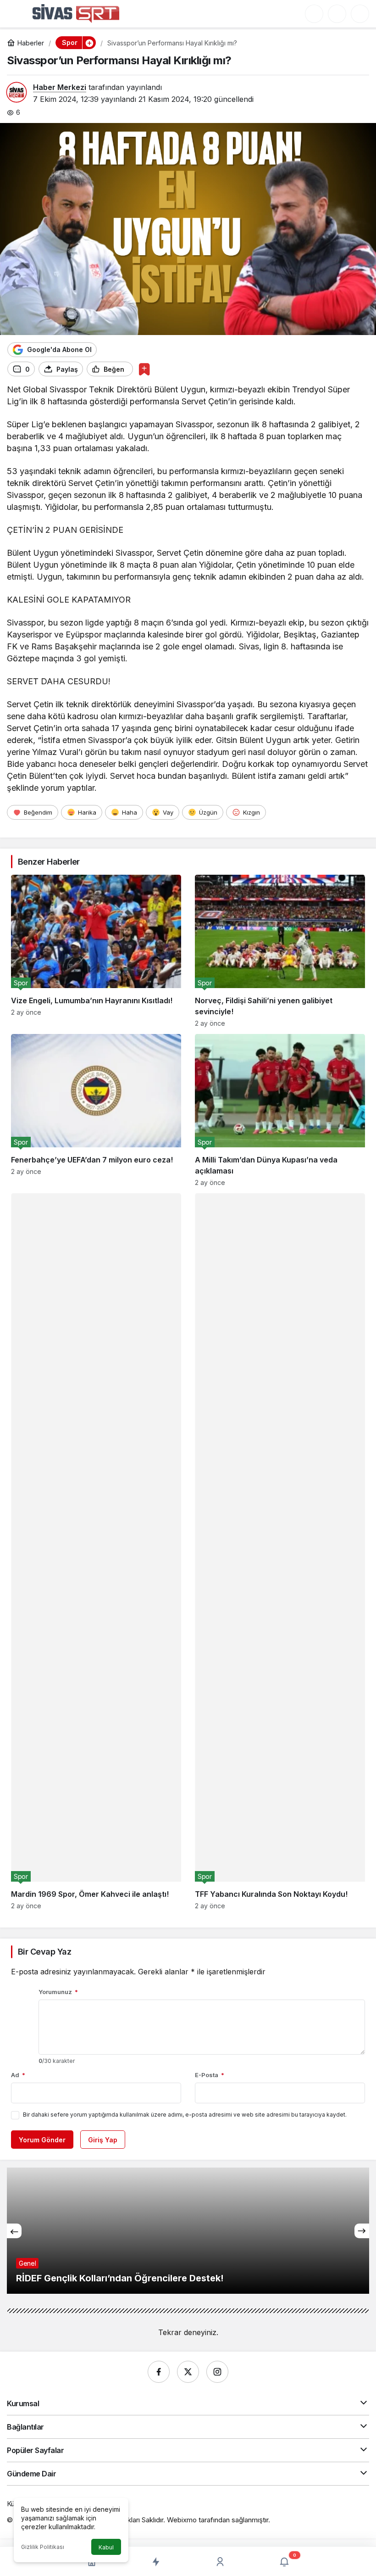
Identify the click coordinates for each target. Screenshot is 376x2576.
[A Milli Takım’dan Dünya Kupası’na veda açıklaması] (280, 1110)
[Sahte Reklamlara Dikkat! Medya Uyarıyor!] (188, 2231)
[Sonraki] (362, 2231)
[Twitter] (188, 2372)
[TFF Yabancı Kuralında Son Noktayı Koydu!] (280, 1551)
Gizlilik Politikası (43, 2547)
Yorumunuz (58, 1992)
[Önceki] (14, 2231)
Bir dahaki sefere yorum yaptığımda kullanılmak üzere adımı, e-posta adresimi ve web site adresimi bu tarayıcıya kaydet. (185, 2115)
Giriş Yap (103, 2140)
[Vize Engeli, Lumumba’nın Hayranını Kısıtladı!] (96, 951)
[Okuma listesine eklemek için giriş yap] (144, 369)
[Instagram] (217, 2372)
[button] (314, 14)
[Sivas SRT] (76, 13)
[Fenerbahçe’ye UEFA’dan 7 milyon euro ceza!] (96, 1110)
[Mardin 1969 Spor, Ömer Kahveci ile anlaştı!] (96, 1551)
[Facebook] (159, 2372)
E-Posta (210, 2075)
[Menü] (16, 13)
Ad (18, 2075)
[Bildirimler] (360, 14)
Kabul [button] (106, 2547)
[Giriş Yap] (337, 14)
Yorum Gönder (42, 2140)
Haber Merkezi (60, 87)
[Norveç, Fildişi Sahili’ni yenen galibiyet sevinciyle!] (280, 951)
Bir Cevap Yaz (44, 1952)
